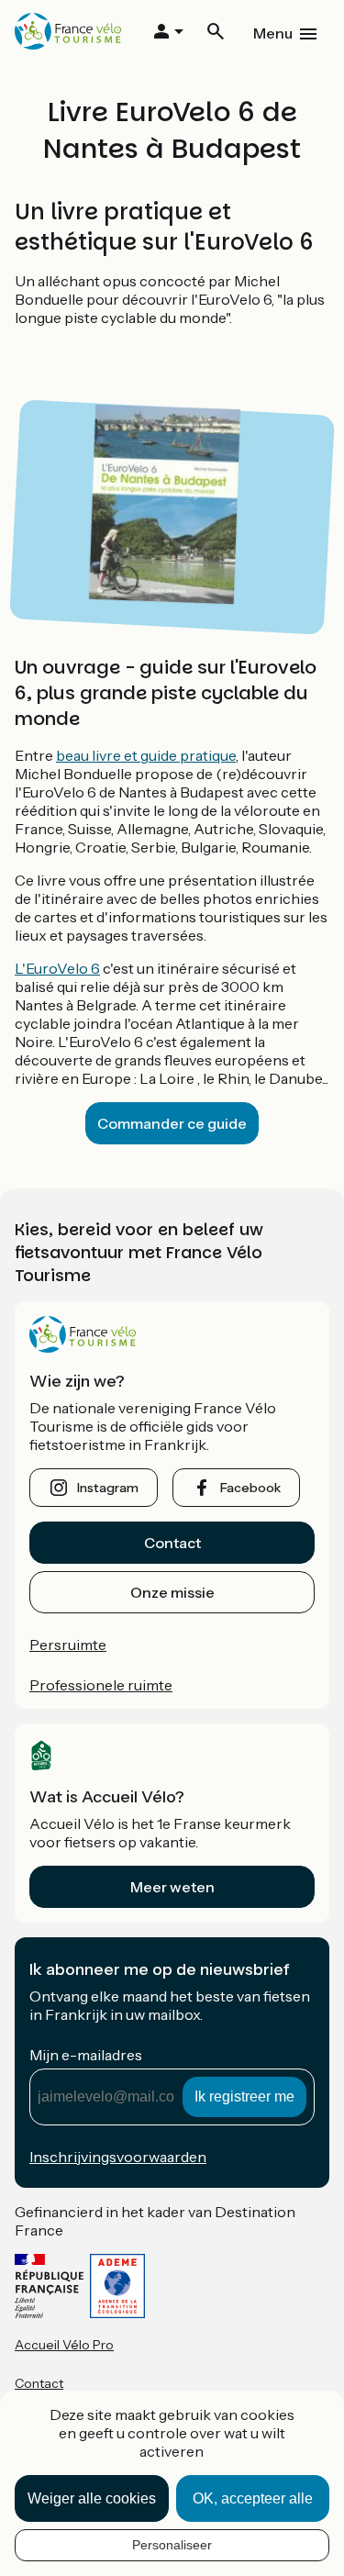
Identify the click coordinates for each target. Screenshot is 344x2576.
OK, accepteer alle (253, 2498)
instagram (108, 1488)
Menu (273, 33)
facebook (250, 1488)
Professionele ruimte (101, 1685)
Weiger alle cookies (92, 2498)
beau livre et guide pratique (146, 755)
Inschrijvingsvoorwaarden (118, 2157)
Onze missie (172, 1592)
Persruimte (68, 1645)
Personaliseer (172, 2545)
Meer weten (172, 1887)
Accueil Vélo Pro (64, 2345)
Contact (172, 1543)
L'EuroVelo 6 (57, 968)
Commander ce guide (172, 1123)
